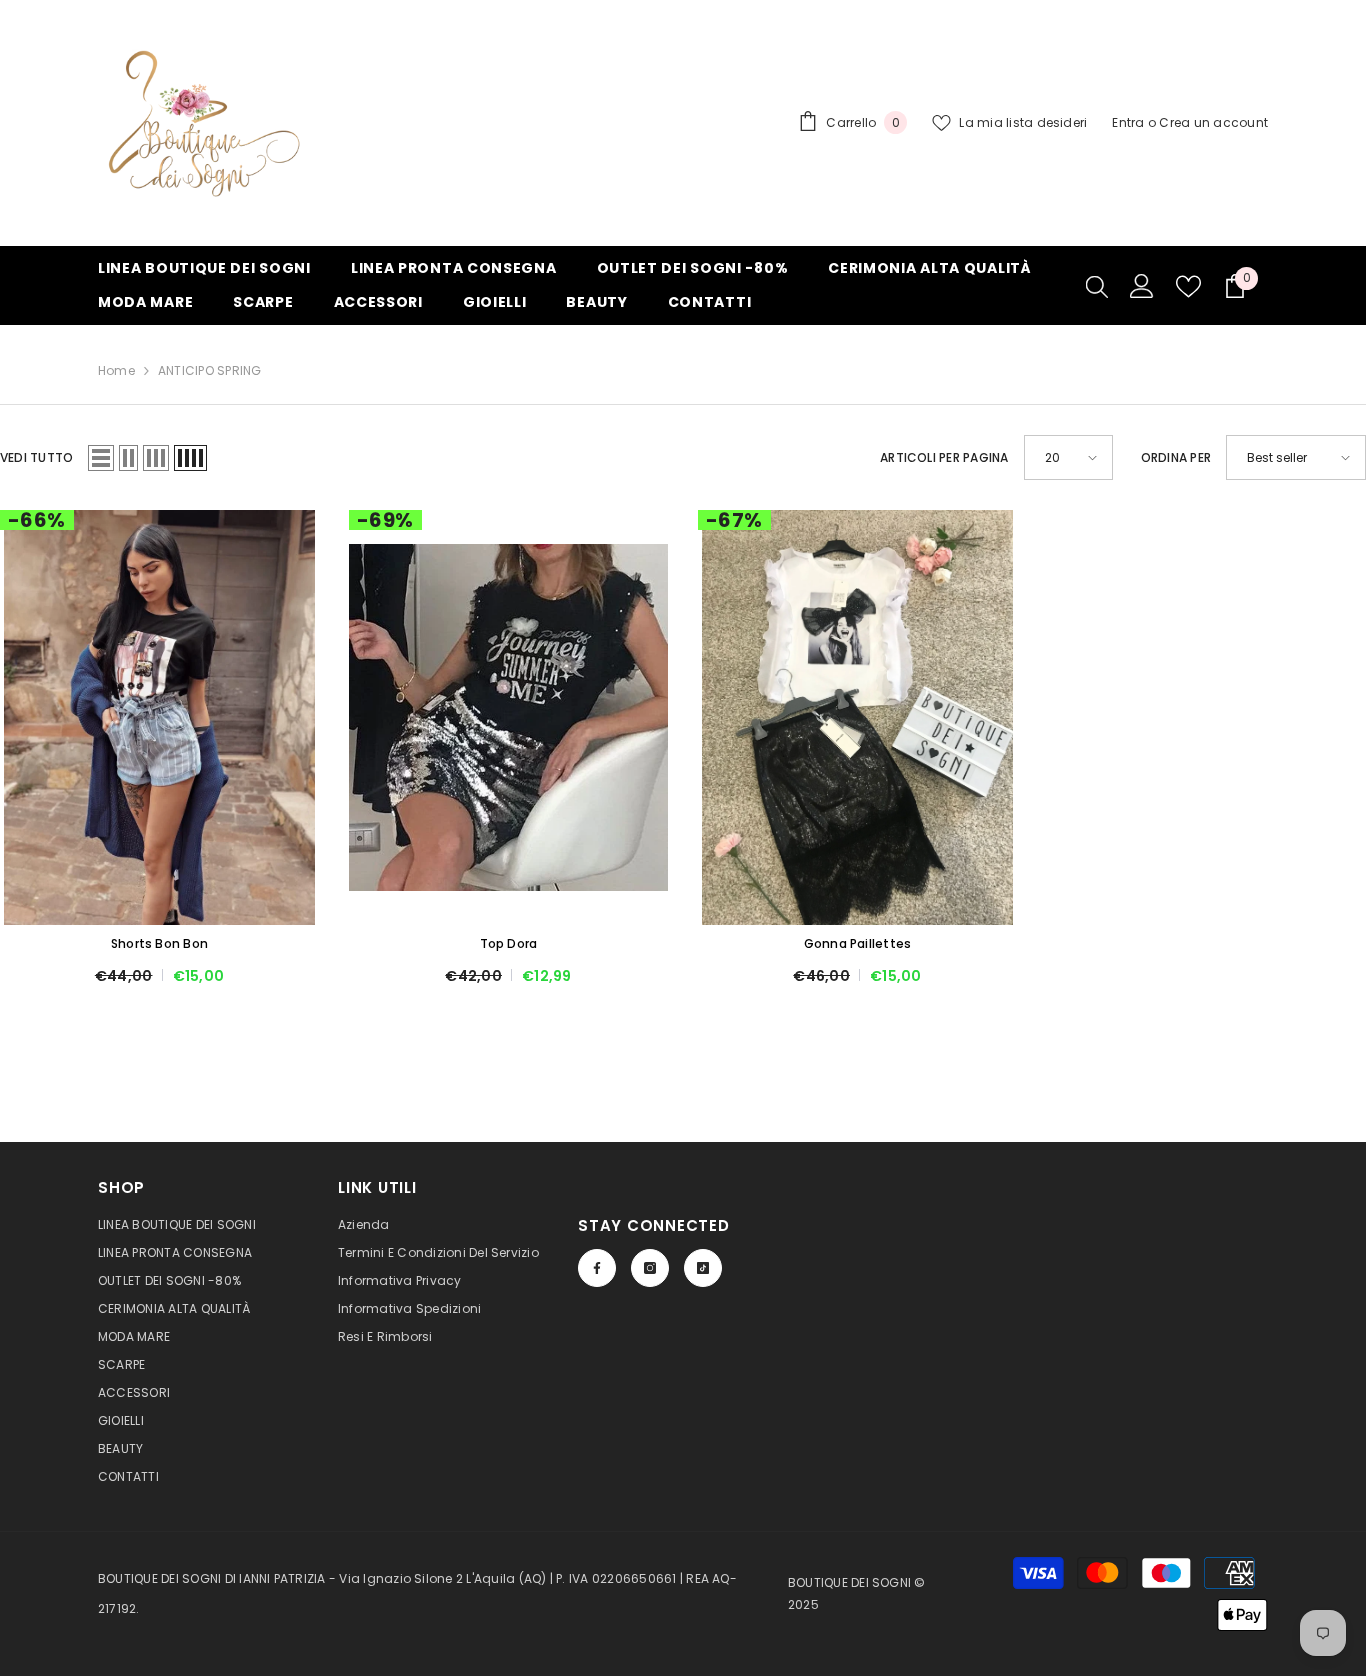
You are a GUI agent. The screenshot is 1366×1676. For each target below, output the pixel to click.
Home (116, 370)
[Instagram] (650, 1268)
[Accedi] (1142, 286)
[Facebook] (597, 1268)
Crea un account (1213, 122)
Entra (1128, 122)
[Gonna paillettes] (857, 717)
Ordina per (1176, 457)
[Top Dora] (508, 717)
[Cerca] (1097, 286)
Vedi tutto (36, 457)
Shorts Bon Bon (159, 943)
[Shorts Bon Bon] (159, 717)
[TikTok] (703, 1268)
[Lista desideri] (1188, 286)
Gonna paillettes (858, 943)
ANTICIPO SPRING (210, 370)
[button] (101, 458)
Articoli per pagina (944, 457)
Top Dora (509, 943)
